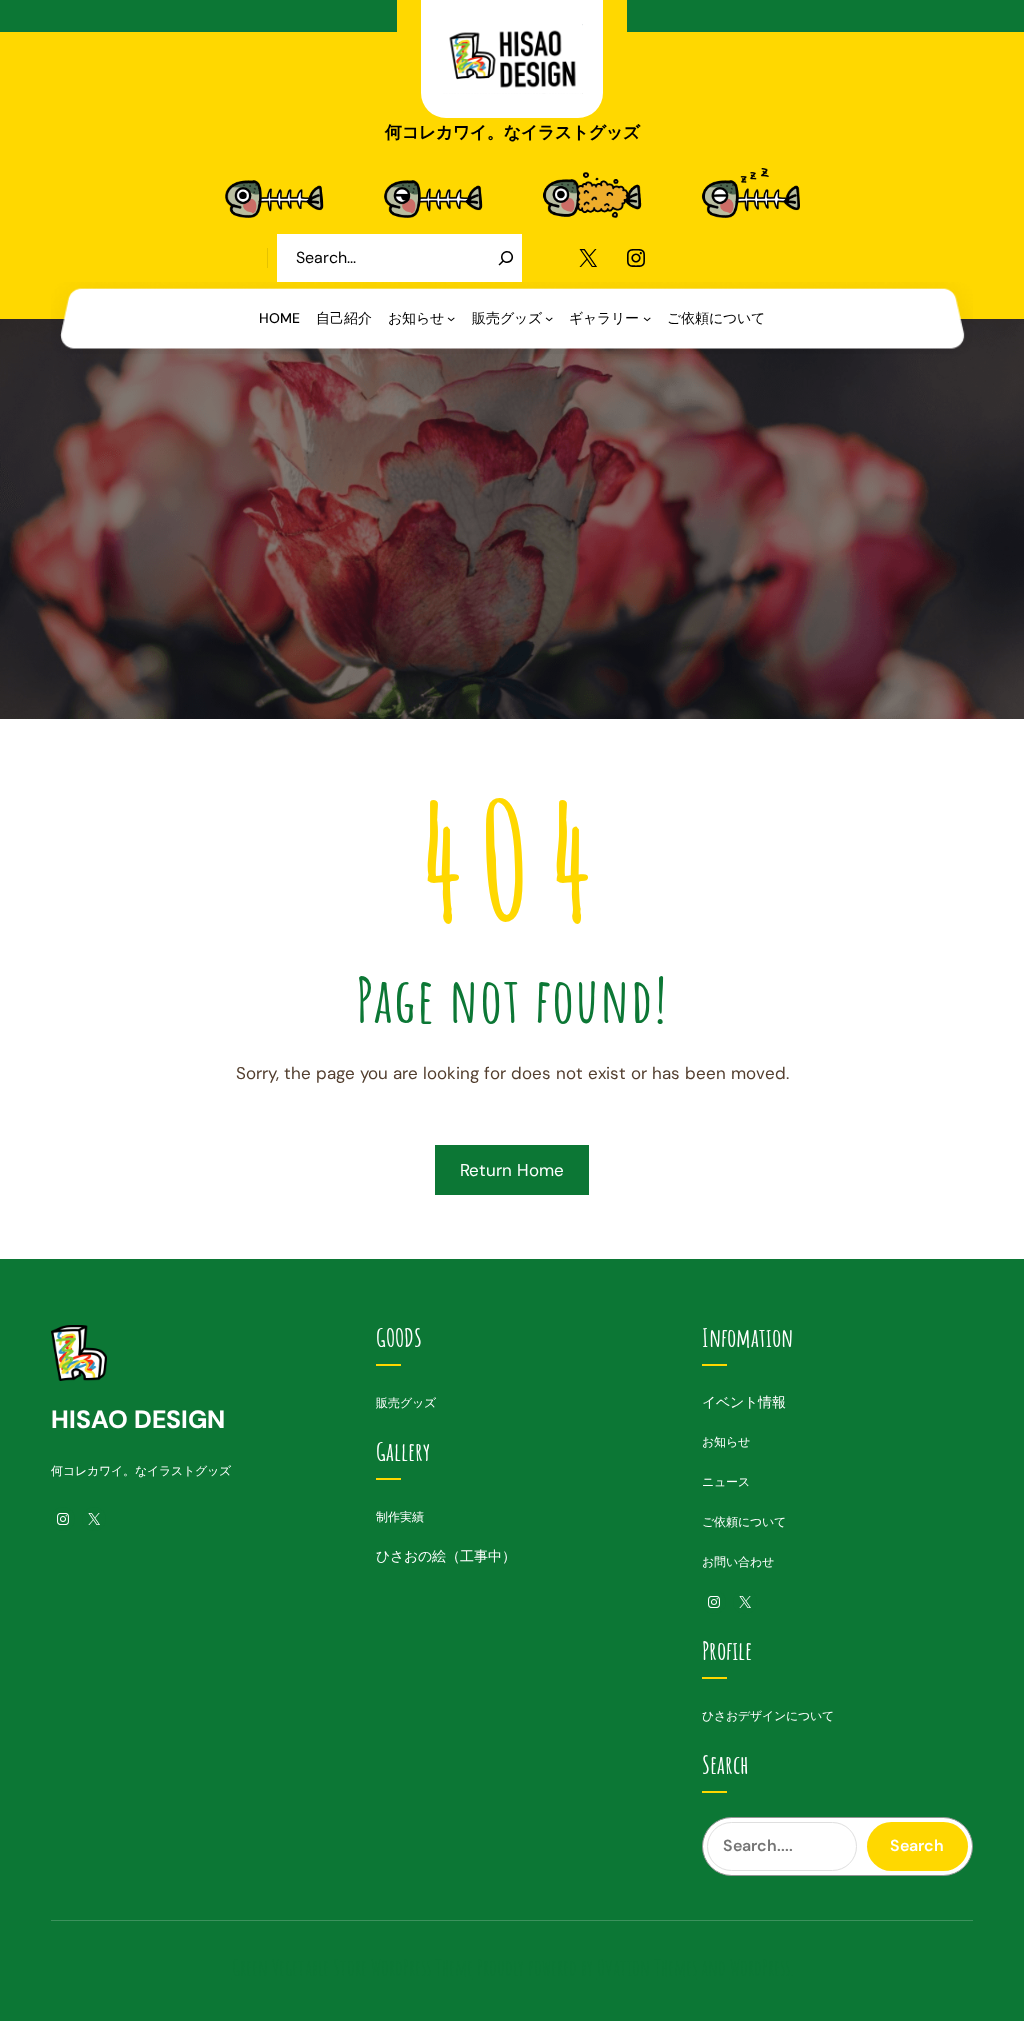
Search (917, 1845)
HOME (279, 318)
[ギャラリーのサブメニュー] (647, 318)
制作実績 (400, 1517)
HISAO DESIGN (138, 1419)
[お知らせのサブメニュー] (451, 318)
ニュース (726, 1482)
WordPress (760, 1967)
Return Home (512, 1170)
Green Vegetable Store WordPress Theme (352, 1967)
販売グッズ (406, 1403)
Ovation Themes (647, 1967)
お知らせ (726, 1442)
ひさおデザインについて (768, 1716)
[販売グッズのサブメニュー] (549, 318)
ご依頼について (744, 1522)
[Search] (506, 258)
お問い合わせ (738, 1562)
